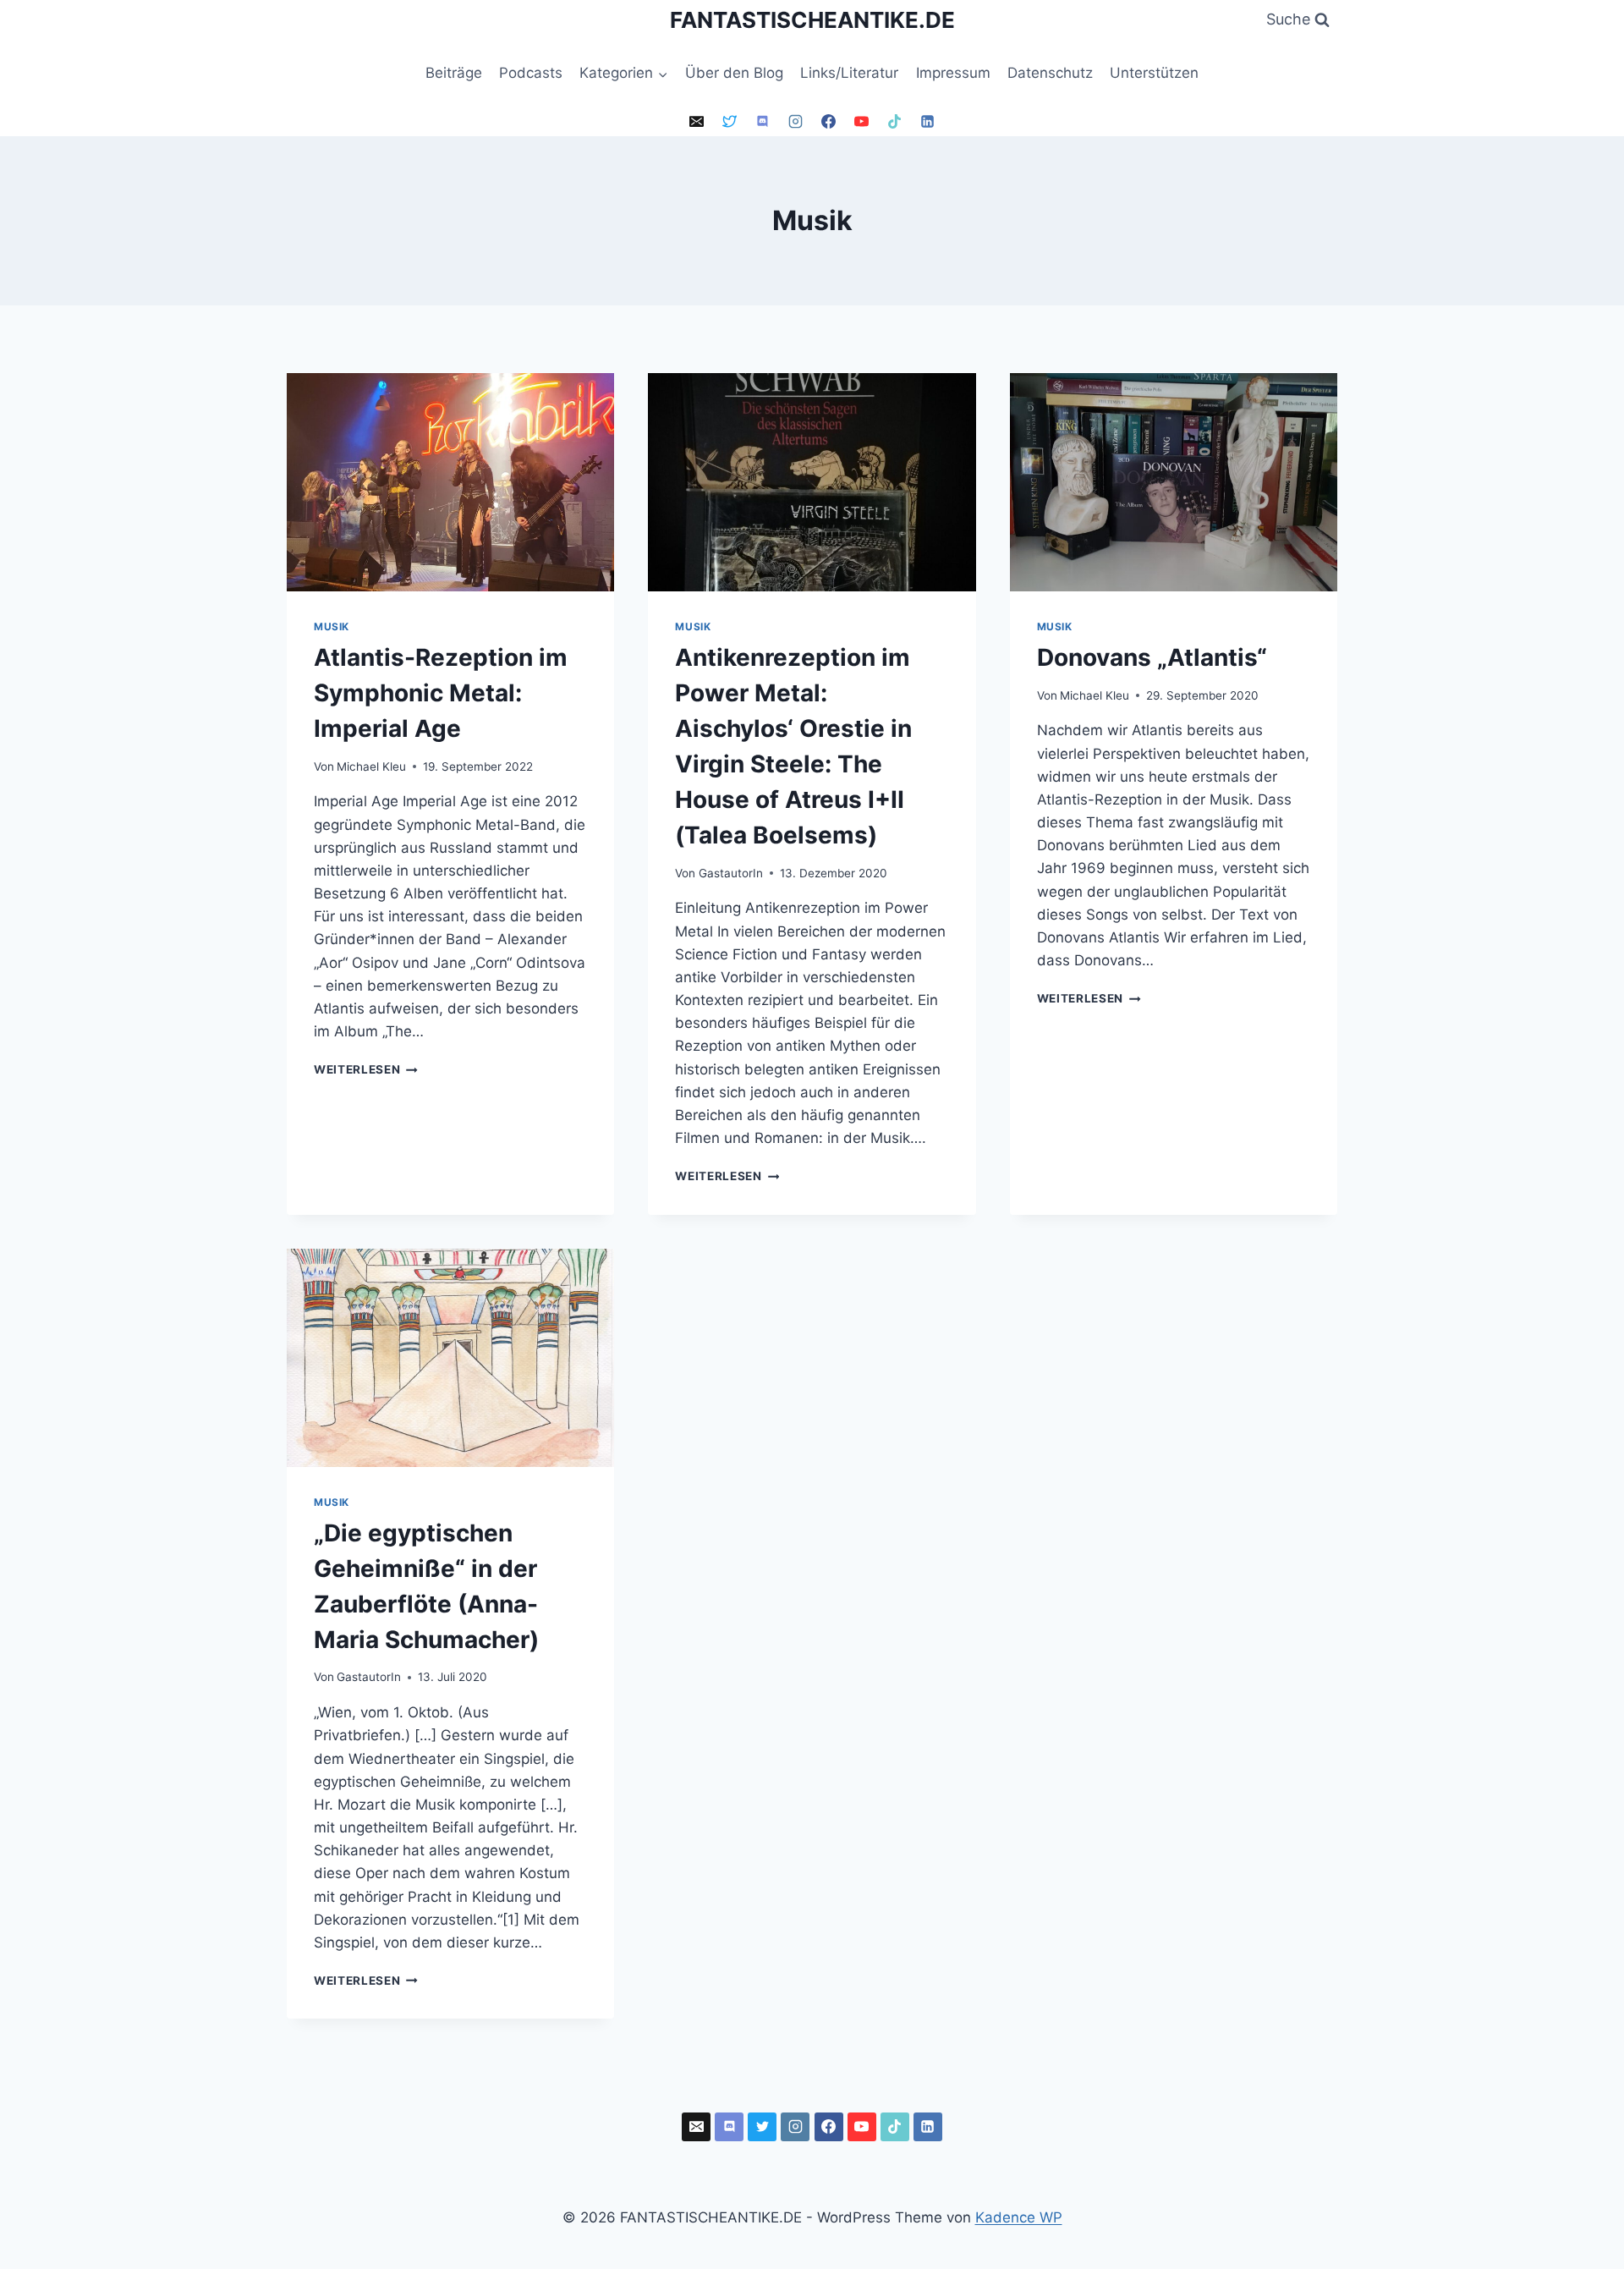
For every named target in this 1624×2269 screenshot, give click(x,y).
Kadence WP (1019, 2217)
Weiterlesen (366, 1069)
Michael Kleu (371, 766)
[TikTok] (895, 122)
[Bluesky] (729, 122)
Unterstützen (1154, 73)
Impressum (953, 73)
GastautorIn (731, 873)
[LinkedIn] (928, 122)
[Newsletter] (696, 122)
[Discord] (762, 122)
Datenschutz (1050, 73)
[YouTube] (862, 122)
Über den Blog (734, 73)
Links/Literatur (849, 73)
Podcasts (531, 73)
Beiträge (454, 73)
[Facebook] (829, 122)
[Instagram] (795, 122)
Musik (332, 626)
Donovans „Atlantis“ (1152, 657)
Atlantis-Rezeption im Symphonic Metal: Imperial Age (441, 693)
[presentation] (450, 482)
